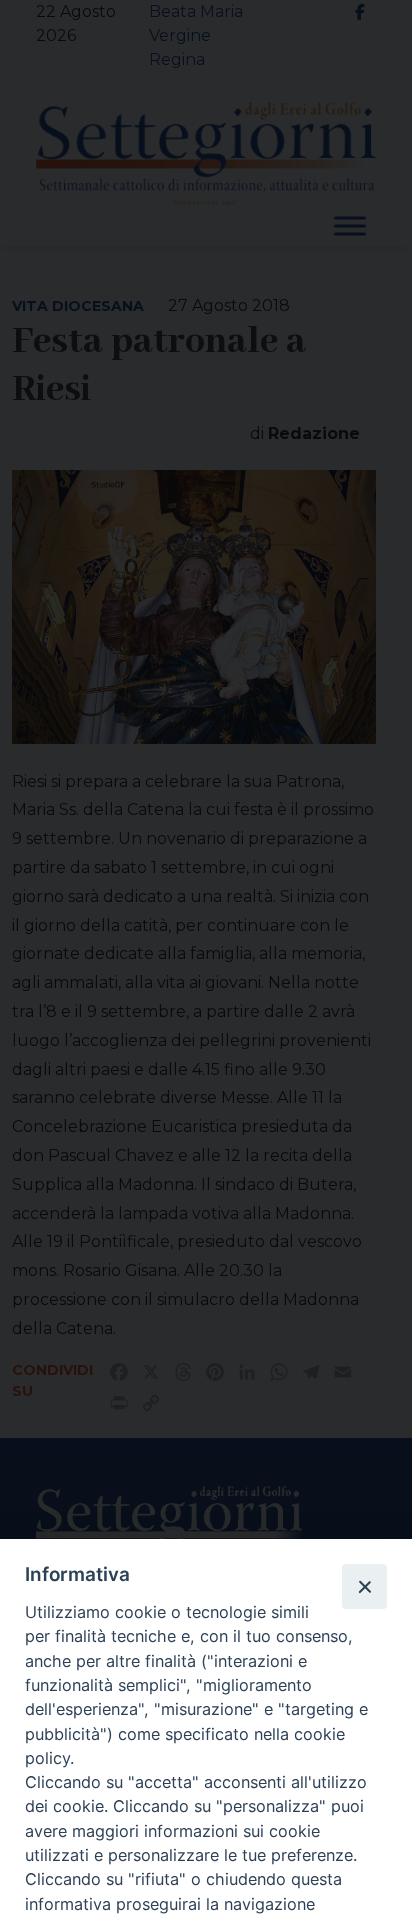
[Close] (364, 1586)
